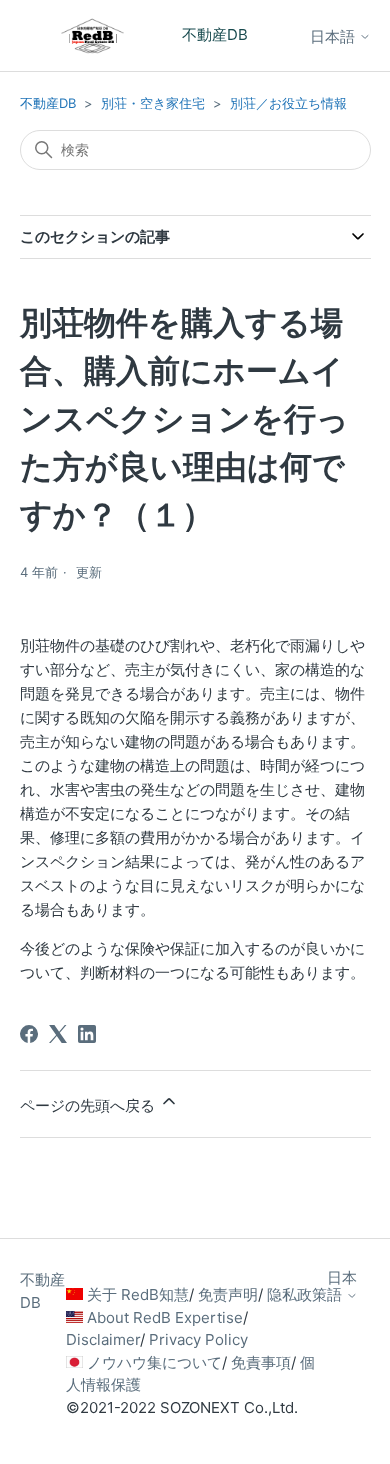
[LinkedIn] (87, 1034)
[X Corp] (58, 1034)
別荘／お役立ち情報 (288, 103)
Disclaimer (103, 1339)
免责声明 (228, 1294)
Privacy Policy (198, 1339)
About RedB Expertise (165, 1317)
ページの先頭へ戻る (89, 1105)
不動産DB (48, 103)
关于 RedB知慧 (138, 1294)
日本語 (334, 36)
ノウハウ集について (154, 1362)
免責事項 (261, 1362)
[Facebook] (29, 1034)
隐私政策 (297, 1294)
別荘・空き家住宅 (153, 103)
